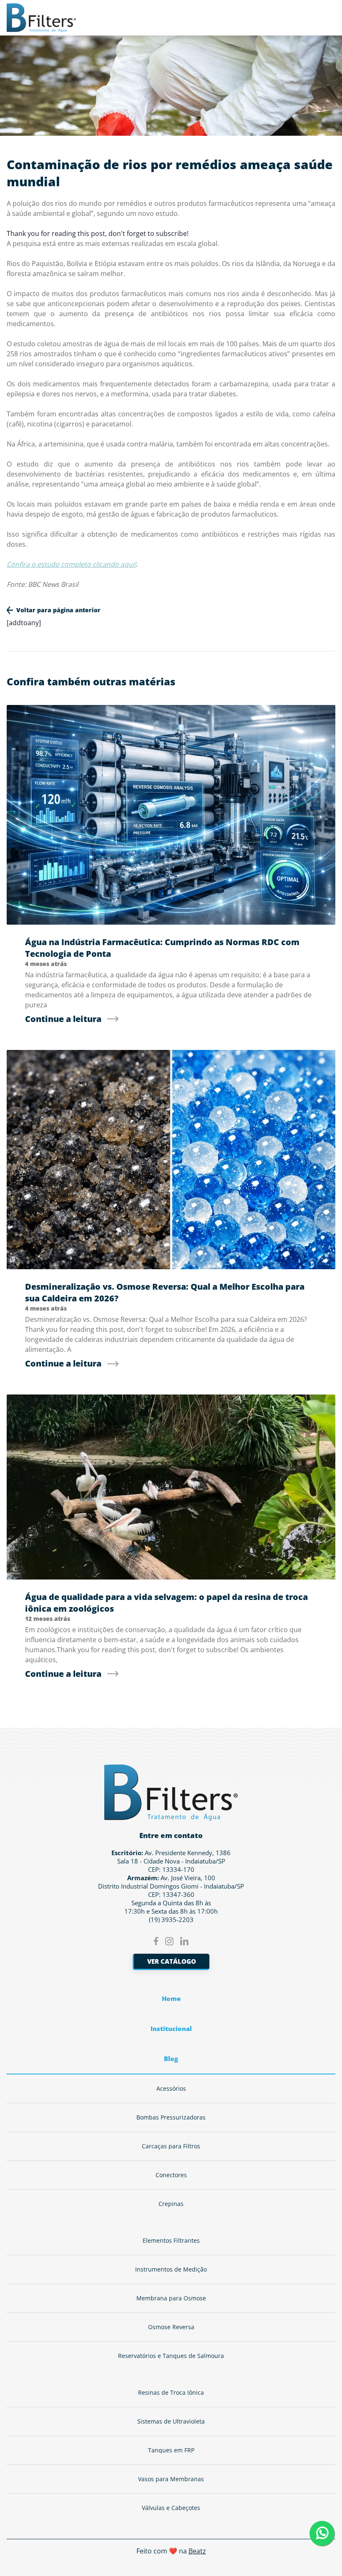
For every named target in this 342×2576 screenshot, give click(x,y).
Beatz (197, 2551)
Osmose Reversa (171, 2327)
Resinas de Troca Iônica (171, 2392)
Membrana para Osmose (171, 2298)
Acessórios (171, 2088)
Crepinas (171, 2204)
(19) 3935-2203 (171, 1919)
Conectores (171, 2175)
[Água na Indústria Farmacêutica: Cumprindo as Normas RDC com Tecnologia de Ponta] (171, 815)
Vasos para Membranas (171, 2479)
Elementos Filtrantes (171, 2240)
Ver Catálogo (172, 1961)
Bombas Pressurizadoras (171, 2117)
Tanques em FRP (171, 2450)
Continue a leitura (63, 1019)
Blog (171, 2059)
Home (171, 1998)
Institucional (171, 2028)
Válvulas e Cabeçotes (171, 2508)
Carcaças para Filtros (171, 2146)
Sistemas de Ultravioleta (171, 2421)
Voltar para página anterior (58, 610)
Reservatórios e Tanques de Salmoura (171, 2356)
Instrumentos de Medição (171, 2269)
